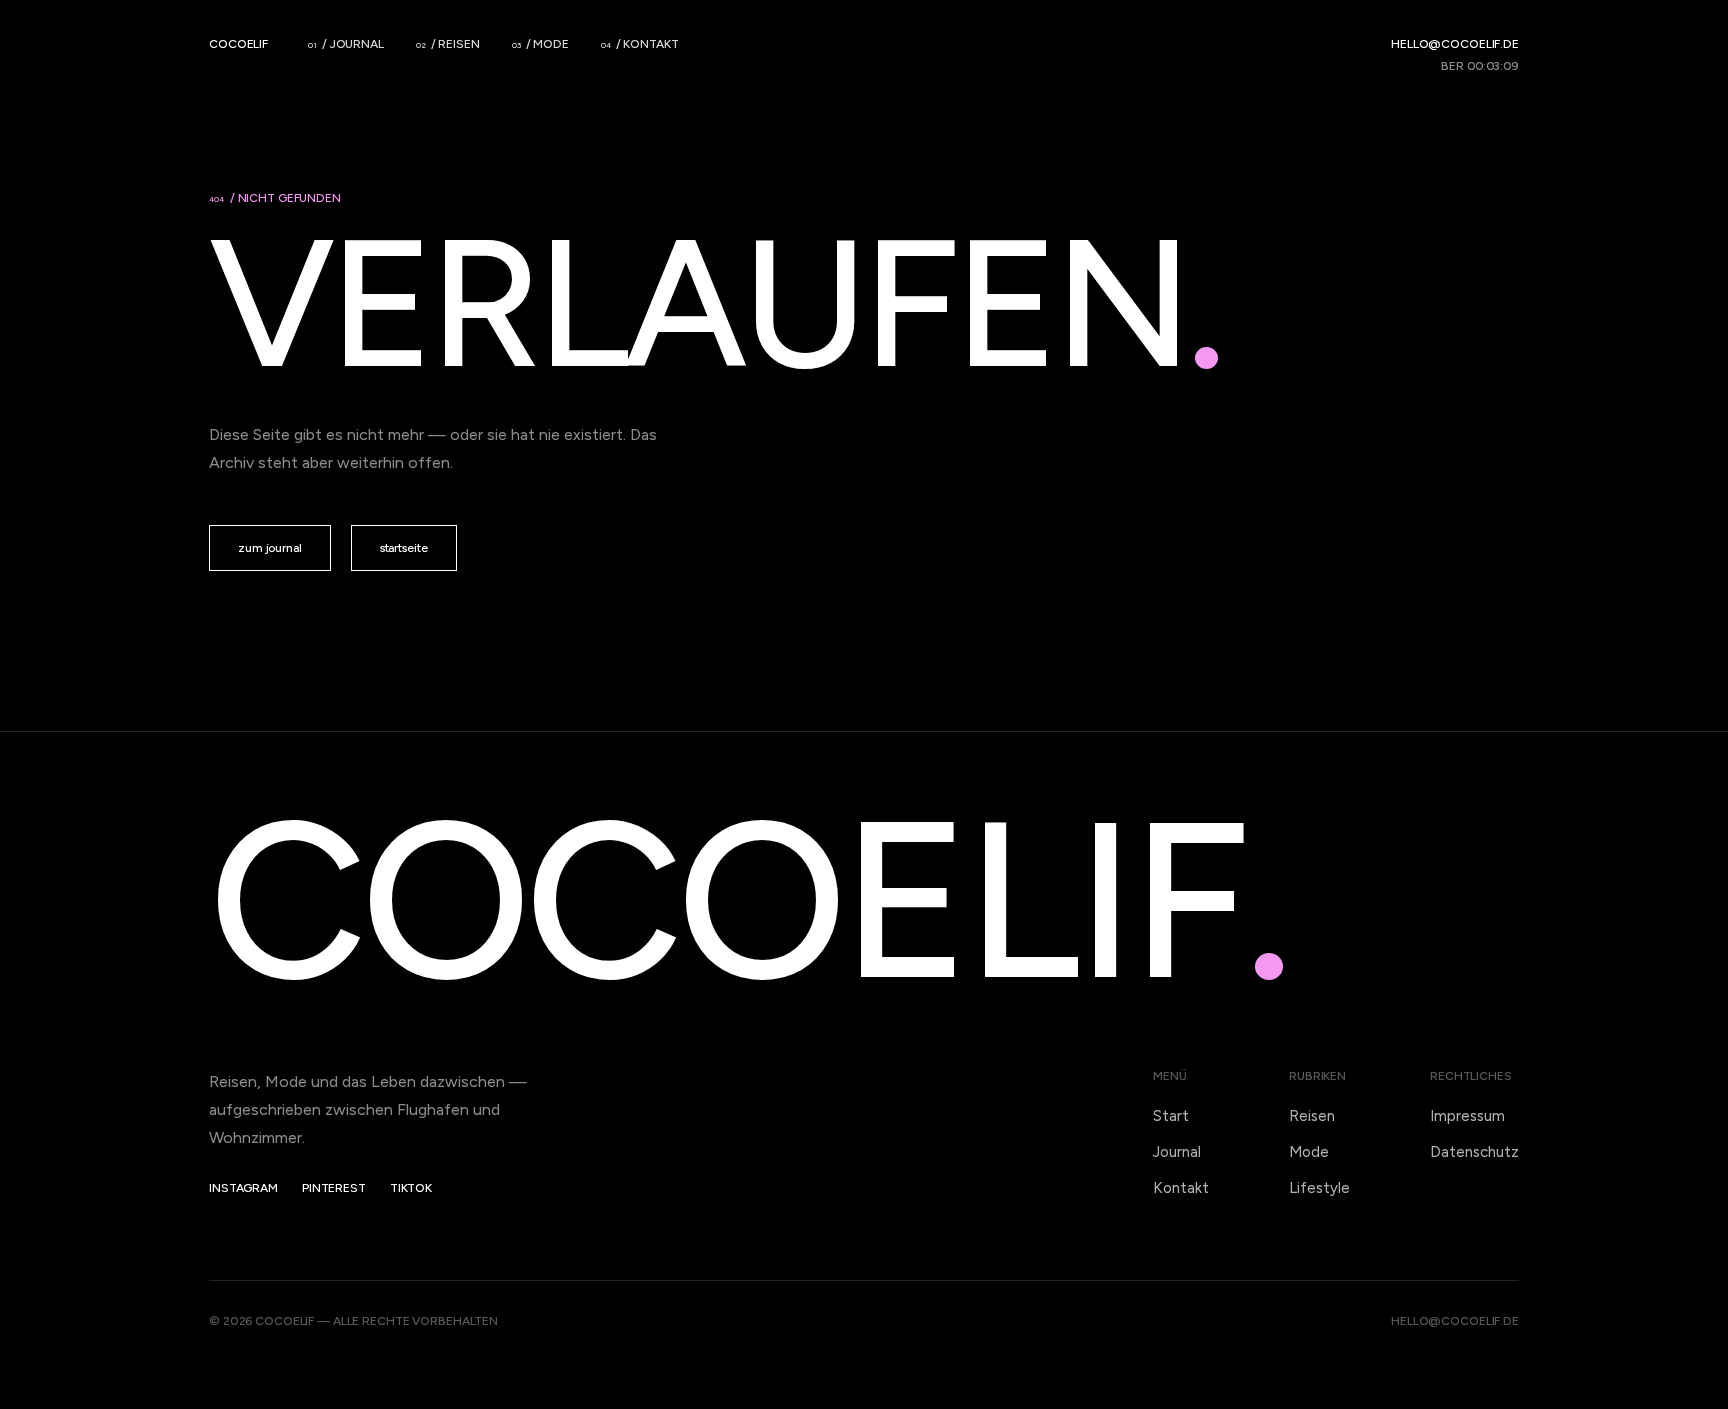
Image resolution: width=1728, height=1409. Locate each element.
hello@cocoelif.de (1455, 44)
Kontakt (1181, 1188)
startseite (404, 548)
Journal (1177, 1152)
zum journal (270, 548)
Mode (1309, 1152)
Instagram (243, 1188)
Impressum (1467, 1116)
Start (1171, 1116)
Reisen (1312, 1116)
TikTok (411, 1188)
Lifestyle (1319, 1188)
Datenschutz (1474, 1152)
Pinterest (334, 1188)
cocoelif (238, 44)
